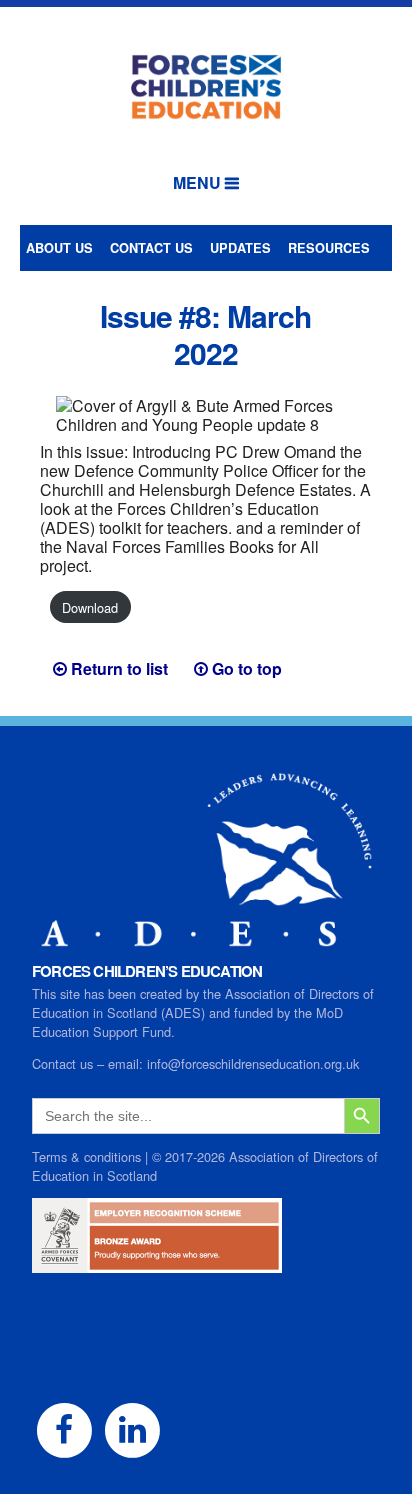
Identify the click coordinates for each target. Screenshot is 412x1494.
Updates (240, 248)
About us (59, 248)
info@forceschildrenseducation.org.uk (253, 1063)
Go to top (247, 668)
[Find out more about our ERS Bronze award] (157, 1263)
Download (90, 607)
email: (127, 1063)
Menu (197, 183)
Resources (329, 248)
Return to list (119, 668)
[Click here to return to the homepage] (206, 82)
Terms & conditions (86, 1156)
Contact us (151, 248)
